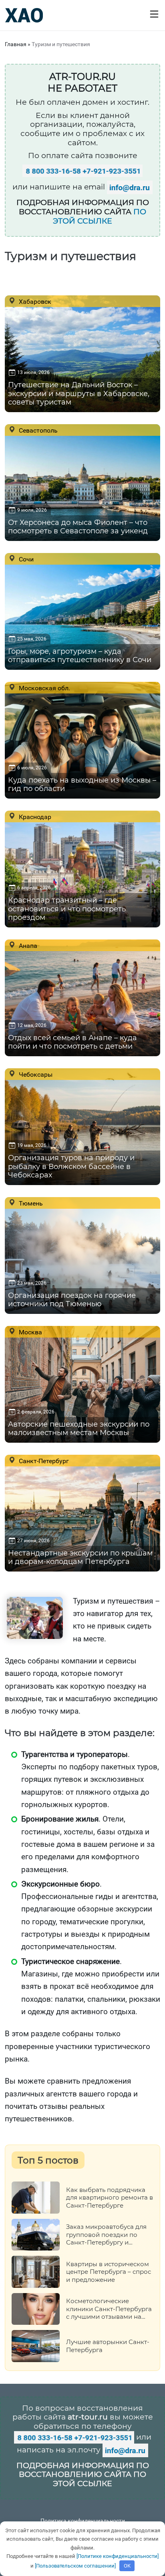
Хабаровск (34, 301)
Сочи (25, 559)
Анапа (27, 945)
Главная (16, 44)
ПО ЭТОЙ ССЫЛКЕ (100, 216)
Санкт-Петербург (43, 1461)
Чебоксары (35, 1074)
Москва (30, 1332)
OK (127, 2566)
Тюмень (30, 1203)
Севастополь (37, 430)
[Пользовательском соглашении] (75, 2566)
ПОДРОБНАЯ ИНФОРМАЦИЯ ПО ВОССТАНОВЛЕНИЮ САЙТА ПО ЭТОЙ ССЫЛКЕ (83, 2475)
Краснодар (34, 817)
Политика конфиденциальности (83, 2521)
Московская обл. (44, 688)
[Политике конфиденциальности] (118, 2556)
